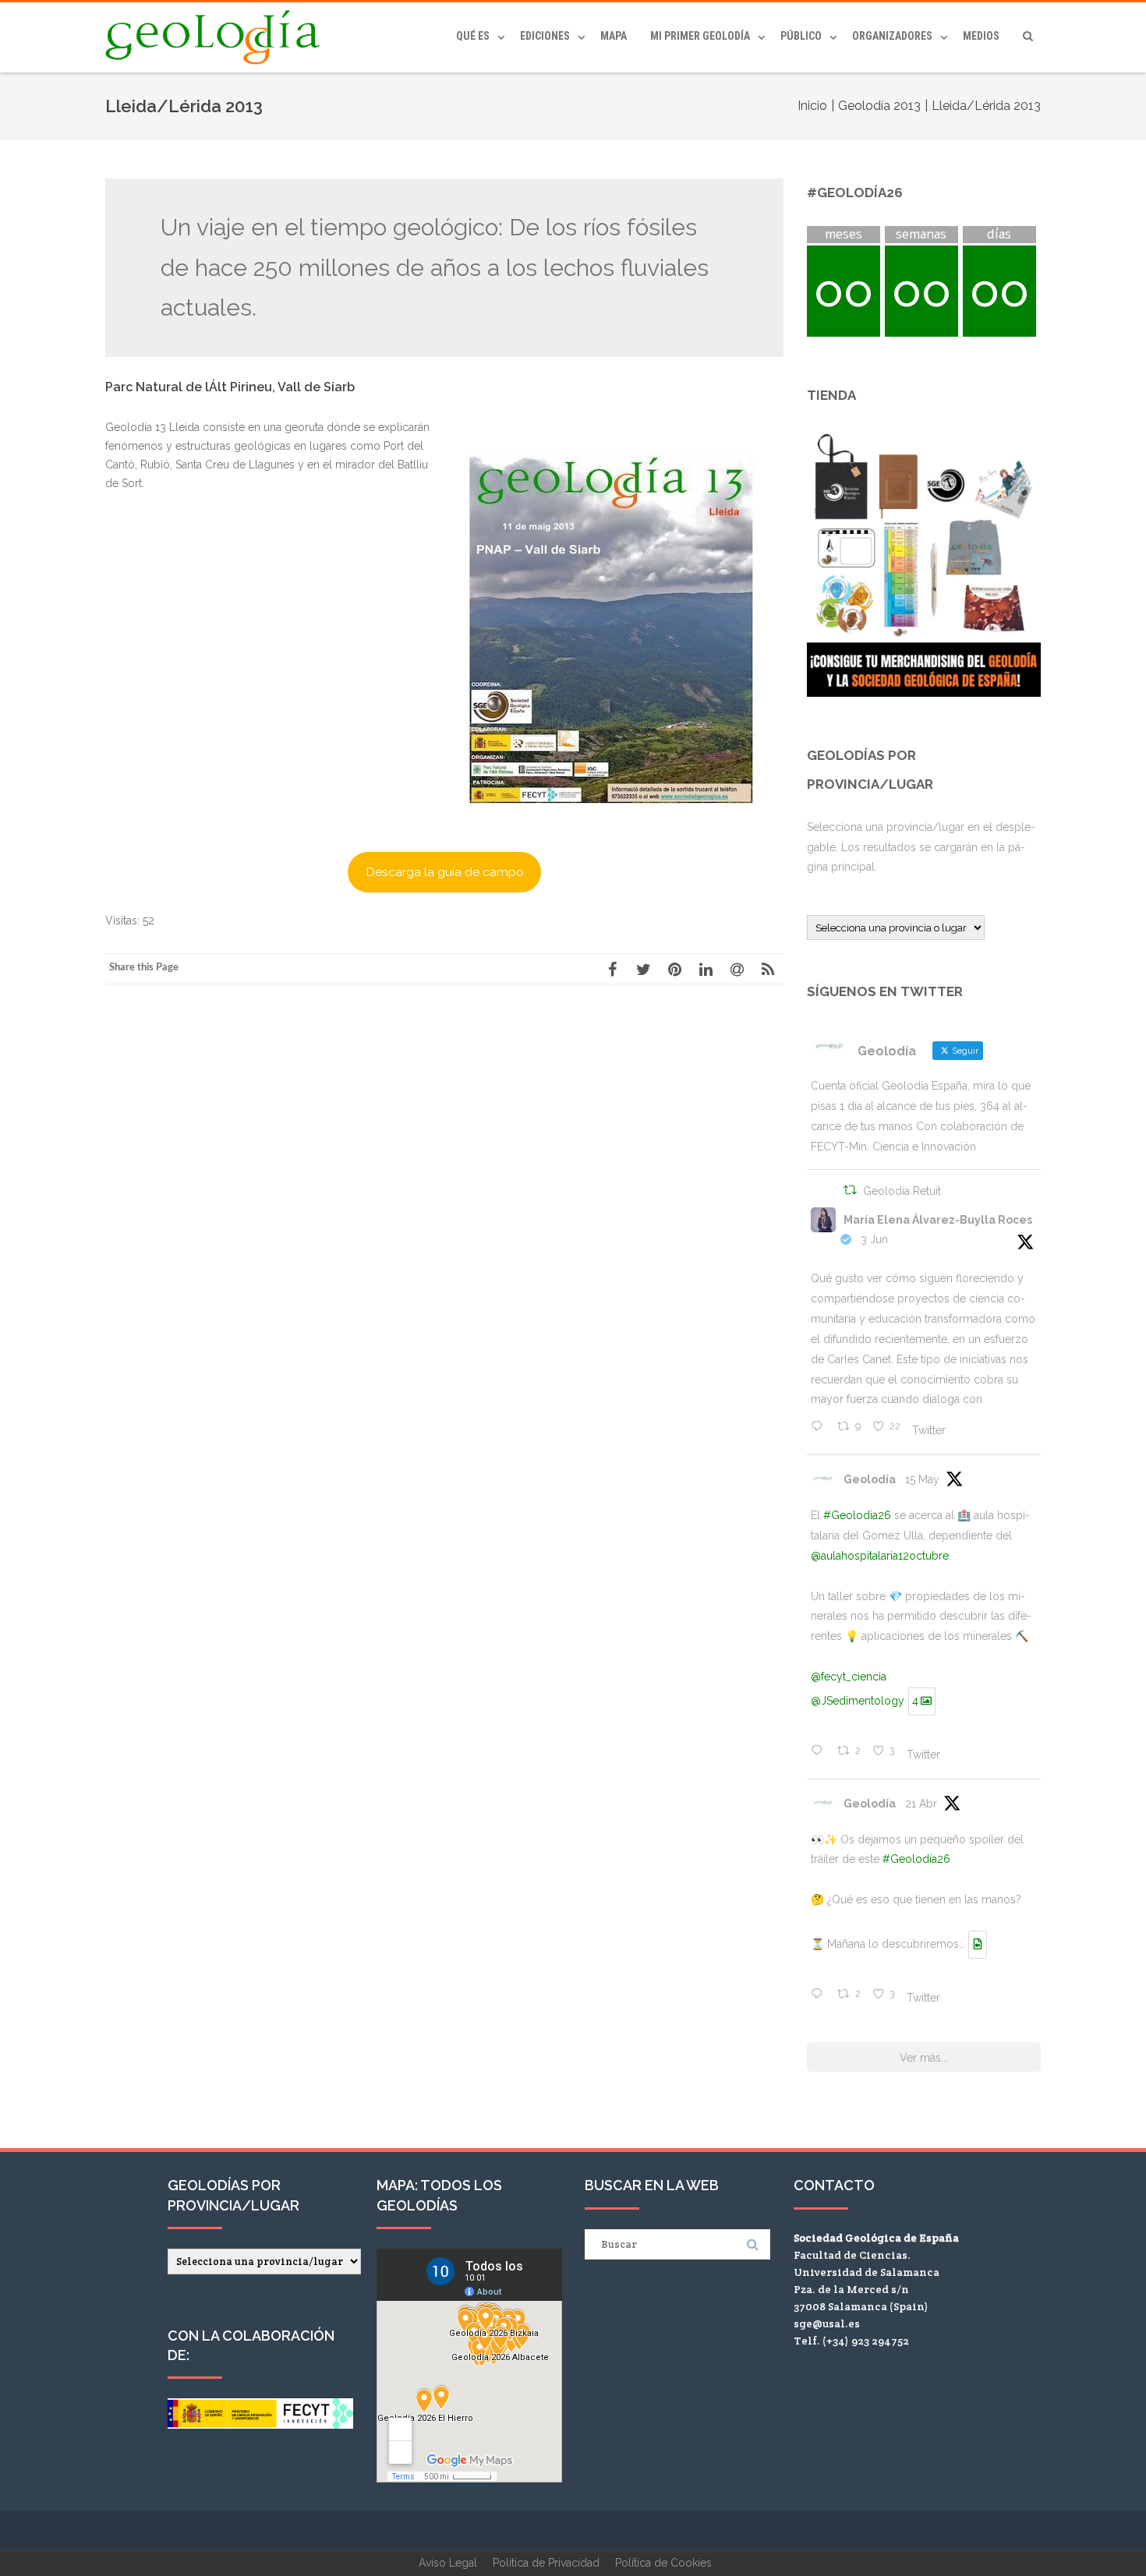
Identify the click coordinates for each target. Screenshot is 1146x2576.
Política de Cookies (663, 2563)
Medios (981, 36)
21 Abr (921, 1804)
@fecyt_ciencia (849, 1677)
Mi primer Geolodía (700, 36)
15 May (922, 1479)
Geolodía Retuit (902, 1191)
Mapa (614, 36)
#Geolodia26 (857, 1515)
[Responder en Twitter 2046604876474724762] (820, 1995)
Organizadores (892, 36)
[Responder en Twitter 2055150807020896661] (820, 1752)
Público (801, 36)
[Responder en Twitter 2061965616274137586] (820, 1428)
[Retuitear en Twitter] (850, 1192)
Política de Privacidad (546, 2563)
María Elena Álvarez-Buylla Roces (938, 1220)
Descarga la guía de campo (445, 872)
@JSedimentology (858, 1701)
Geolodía (870, 1479)
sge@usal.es (827, 2323)
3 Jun (874, 1239)
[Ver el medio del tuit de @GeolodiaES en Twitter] (978, 1945)
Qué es (473, 36)
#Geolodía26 (916, 1859)
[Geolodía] (217, 37)
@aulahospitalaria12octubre (880, 1556)
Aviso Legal (448, 2563)
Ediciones (545, 36)
